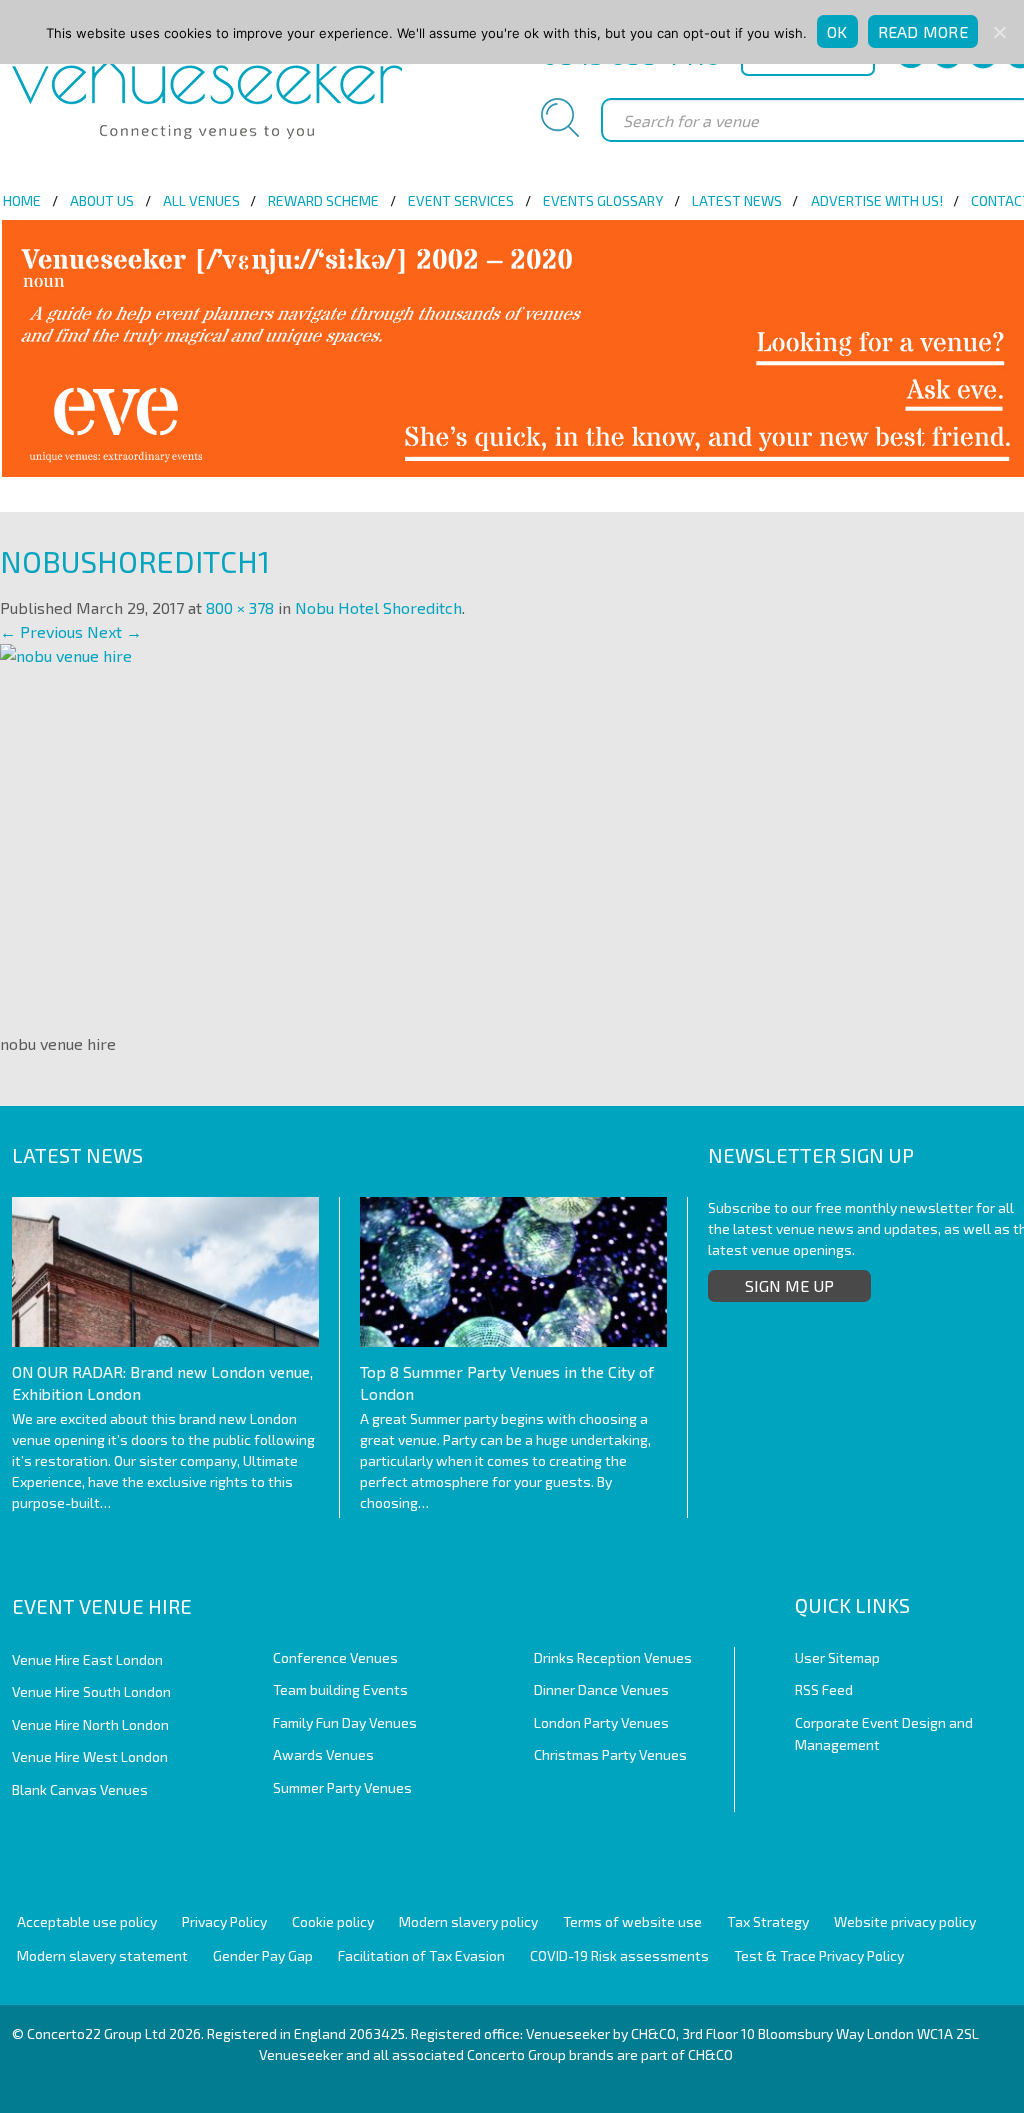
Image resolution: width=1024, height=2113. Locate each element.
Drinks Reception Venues (613, 1657)
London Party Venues (601, 1722)
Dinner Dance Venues (601, 1689)
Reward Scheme (323, 200)
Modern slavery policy (468, 1921)
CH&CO (710, 2054)
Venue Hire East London (87, 1659)
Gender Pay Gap (263, 1955)
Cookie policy (333, 1921)
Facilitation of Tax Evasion (421, 1955)
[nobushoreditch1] (400, 830)
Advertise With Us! (877, 200)
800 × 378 (240, 607)
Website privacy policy (905, 1921)
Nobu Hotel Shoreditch (378, 607)
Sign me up (789, 1285)
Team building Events (340, 1689)
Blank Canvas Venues (80, 1789)
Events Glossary (603, 200)
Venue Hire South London (91, 1691)
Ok (837, 31)
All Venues (201, 200)
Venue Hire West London (90, 1756)
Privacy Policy (224, 1921)
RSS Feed (824, 1689)
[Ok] (999, 32)
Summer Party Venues (342, 1787)
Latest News (737, 200)
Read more (923, 31)
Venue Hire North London (90, 1724)
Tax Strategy (768, 1921)
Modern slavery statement (102, 1955)
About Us (102, 200)
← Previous (41, 631)
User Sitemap (837, 1657)
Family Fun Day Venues (345, 1722)
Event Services (461, 200)
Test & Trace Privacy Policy (819, 1955)
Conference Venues (335, 1657)
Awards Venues (323, 1754)
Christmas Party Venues (610, 1754)
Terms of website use (632, 1921)
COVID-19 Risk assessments (619, 1955)
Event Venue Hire (102, 1606)
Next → (114, 631)
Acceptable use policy (87, 1921)
